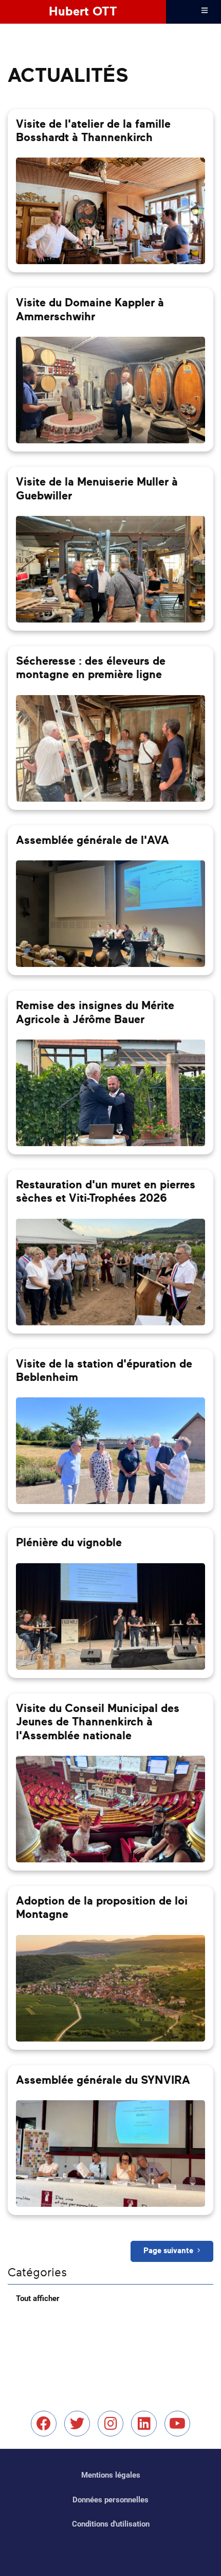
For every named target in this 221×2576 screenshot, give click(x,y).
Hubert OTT (83, 12)
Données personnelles (110, 2500)
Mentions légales (111, 2475)
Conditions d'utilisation (111, 2524)
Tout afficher (38, 2298)
